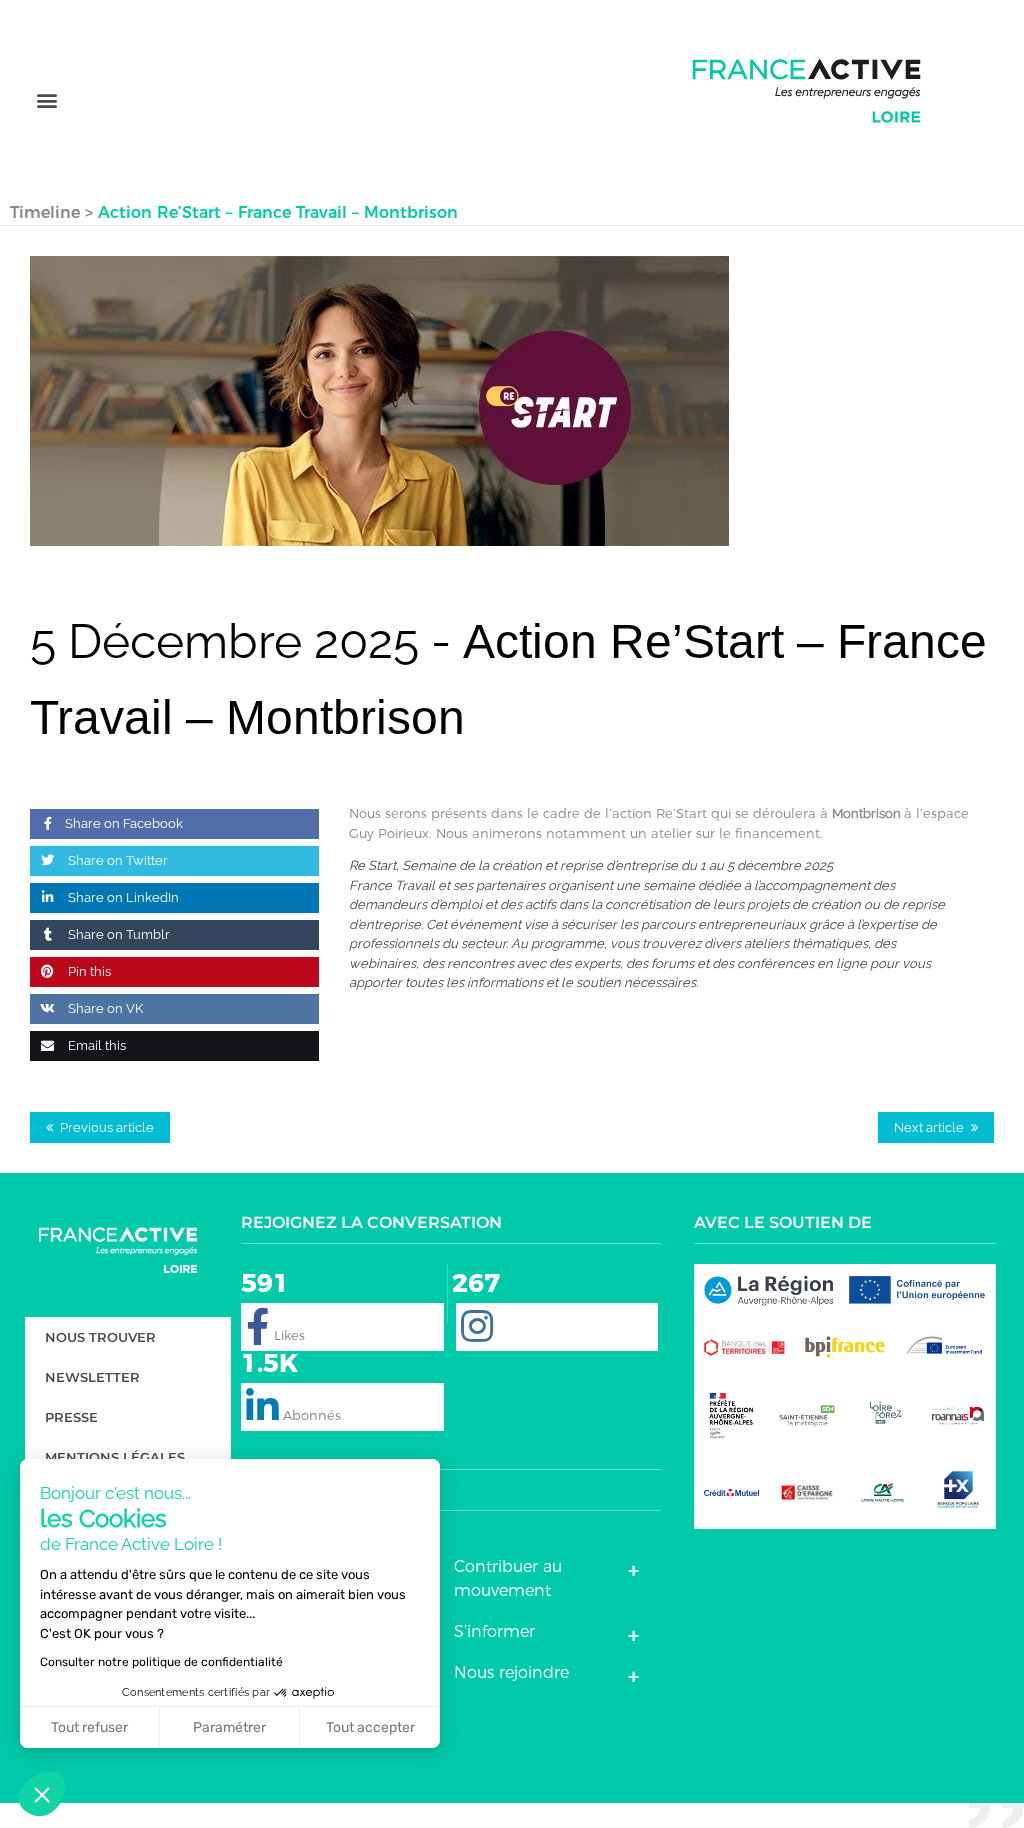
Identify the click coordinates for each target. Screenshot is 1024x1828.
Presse (71, 1417)
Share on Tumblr (117, 934)
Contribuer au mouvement (508, 1578)
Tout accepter (370, 1727)
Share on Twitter (116, 860)
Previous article (107, 1127)
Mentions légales (115, 1457)
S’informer (494, 1631)
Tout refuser (89, 1727)
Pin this (88, 971)
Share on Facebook (124, 823)
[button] (46, 100)
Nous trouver (100, 1337)
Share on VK (104, 1008)
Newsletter (92, 1377)
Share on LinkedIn (122, 897)
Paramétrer (229, 1727)
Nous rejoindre (511, 1672)
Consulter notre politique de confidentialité (161, 1662)
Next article (929, 1127)
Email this (95, 1045)
